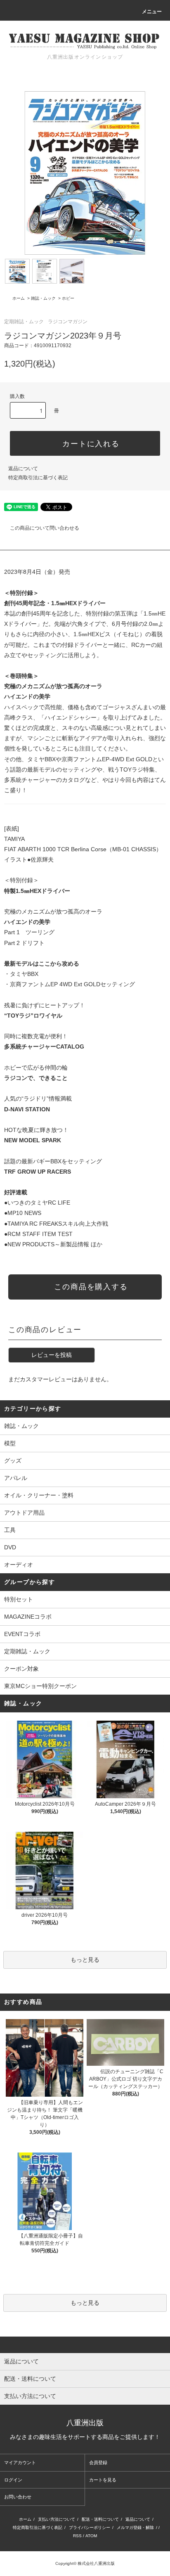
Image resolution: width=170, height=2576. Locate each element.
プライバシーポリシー (90, 2527)
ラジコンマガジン (68, 322)
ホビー (68, 298)
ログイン (13, 2480)
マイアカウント (20, 2462)
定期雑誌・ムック (24, 322)
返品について (23, 469)
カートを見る (103, 2480)
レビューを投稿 (52, 1355)
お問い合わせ (18, 2497)
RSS (77, 2536)
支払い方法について (57, 2519)
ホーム (19, 298)
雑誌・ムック (43, 298)
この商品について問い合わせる (45, 528)
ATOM (91, 2536)
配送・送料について (100, 2519)
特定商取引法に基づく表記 (38, 478)
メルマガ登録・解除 (135, 2527)
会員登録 (98, 2462)
